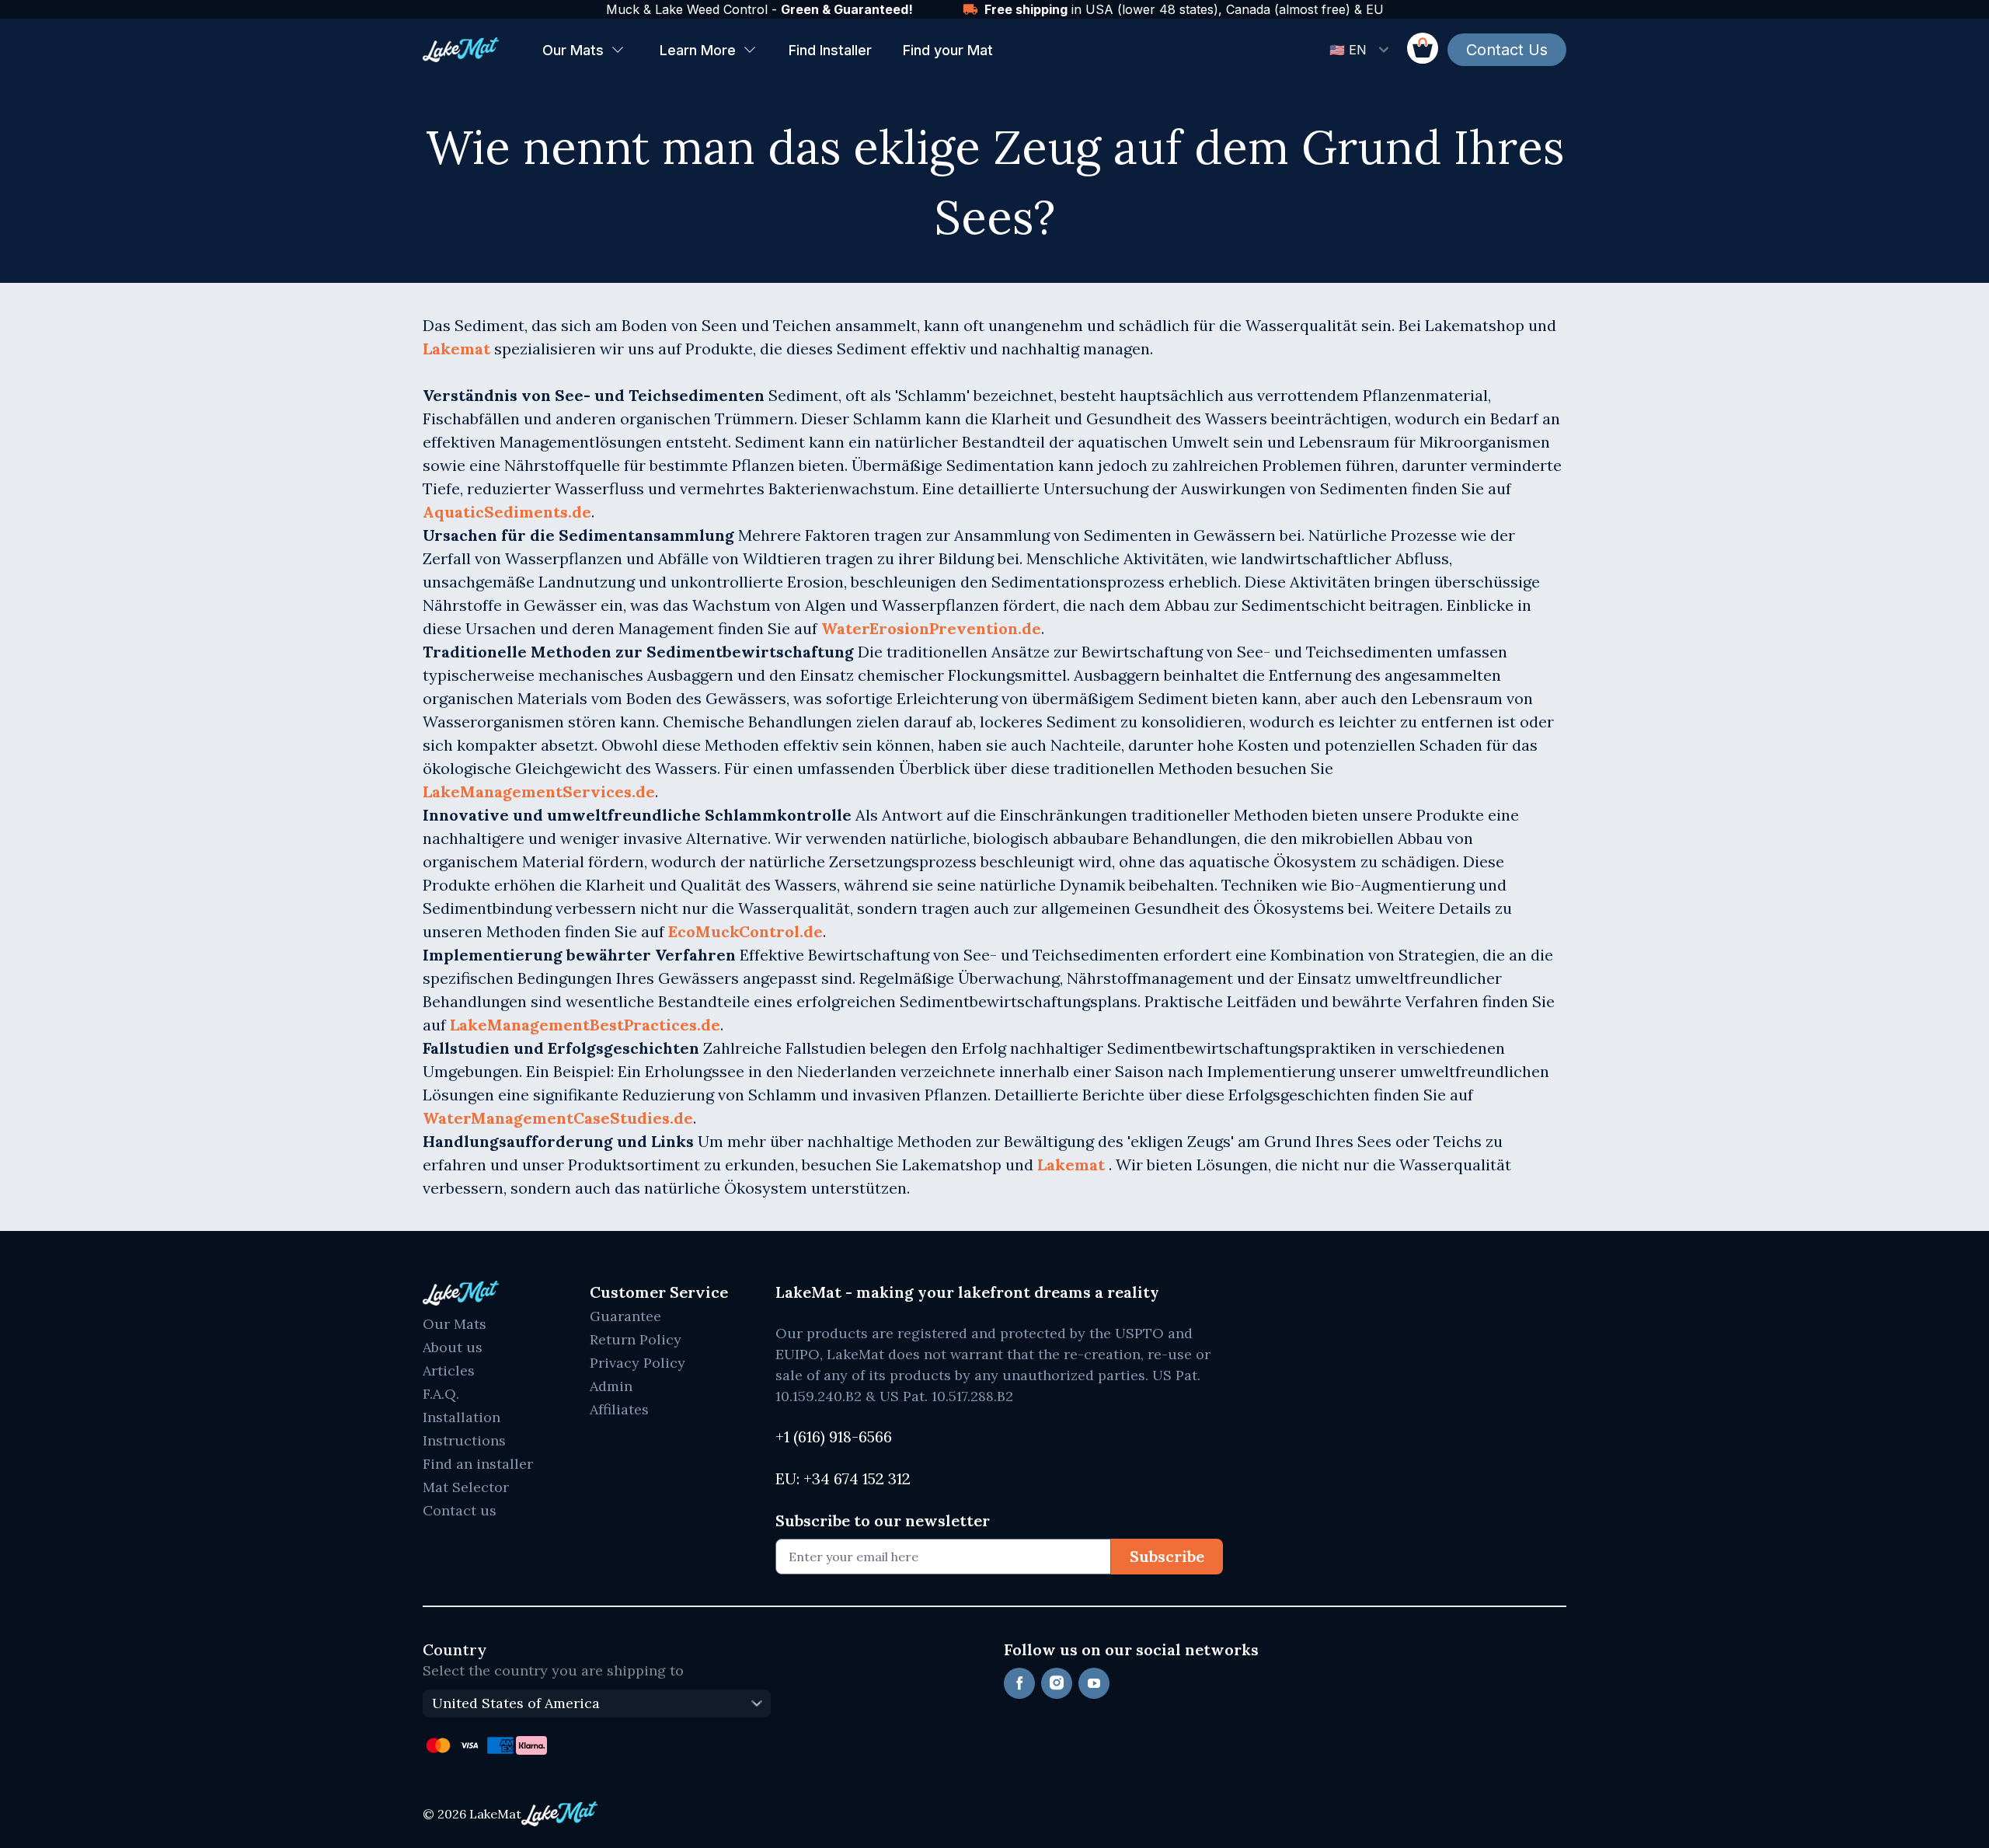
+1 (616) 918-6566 (834, 1437)
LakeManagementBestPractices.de (585, 1025)
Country (455, 1649)
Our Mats (573, 50)
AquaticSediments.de (507, 512)
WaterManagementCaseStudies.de (558, 1118)
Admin (611, 1386)
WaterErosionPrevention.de (931, 628)
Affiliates (619, 1409)
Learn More (698, 50)
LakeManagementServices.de (539, 792)
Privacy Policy (637, 1363)
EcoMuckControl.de (745, 931)
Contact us (460, 1510)
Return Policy (636, 1339)
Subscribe (1167, 1556)
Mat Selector (466, 1487)
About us (453, 1347)
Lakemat (458, 349)
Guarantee (625, 1316)
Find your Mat (948, 50)
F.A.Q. (441, 1394)
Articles (449, 1370)
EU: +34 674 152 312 (843, 1478)
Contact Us (1507, 50)
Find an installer (478, 1464)
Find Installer (830, 50)
